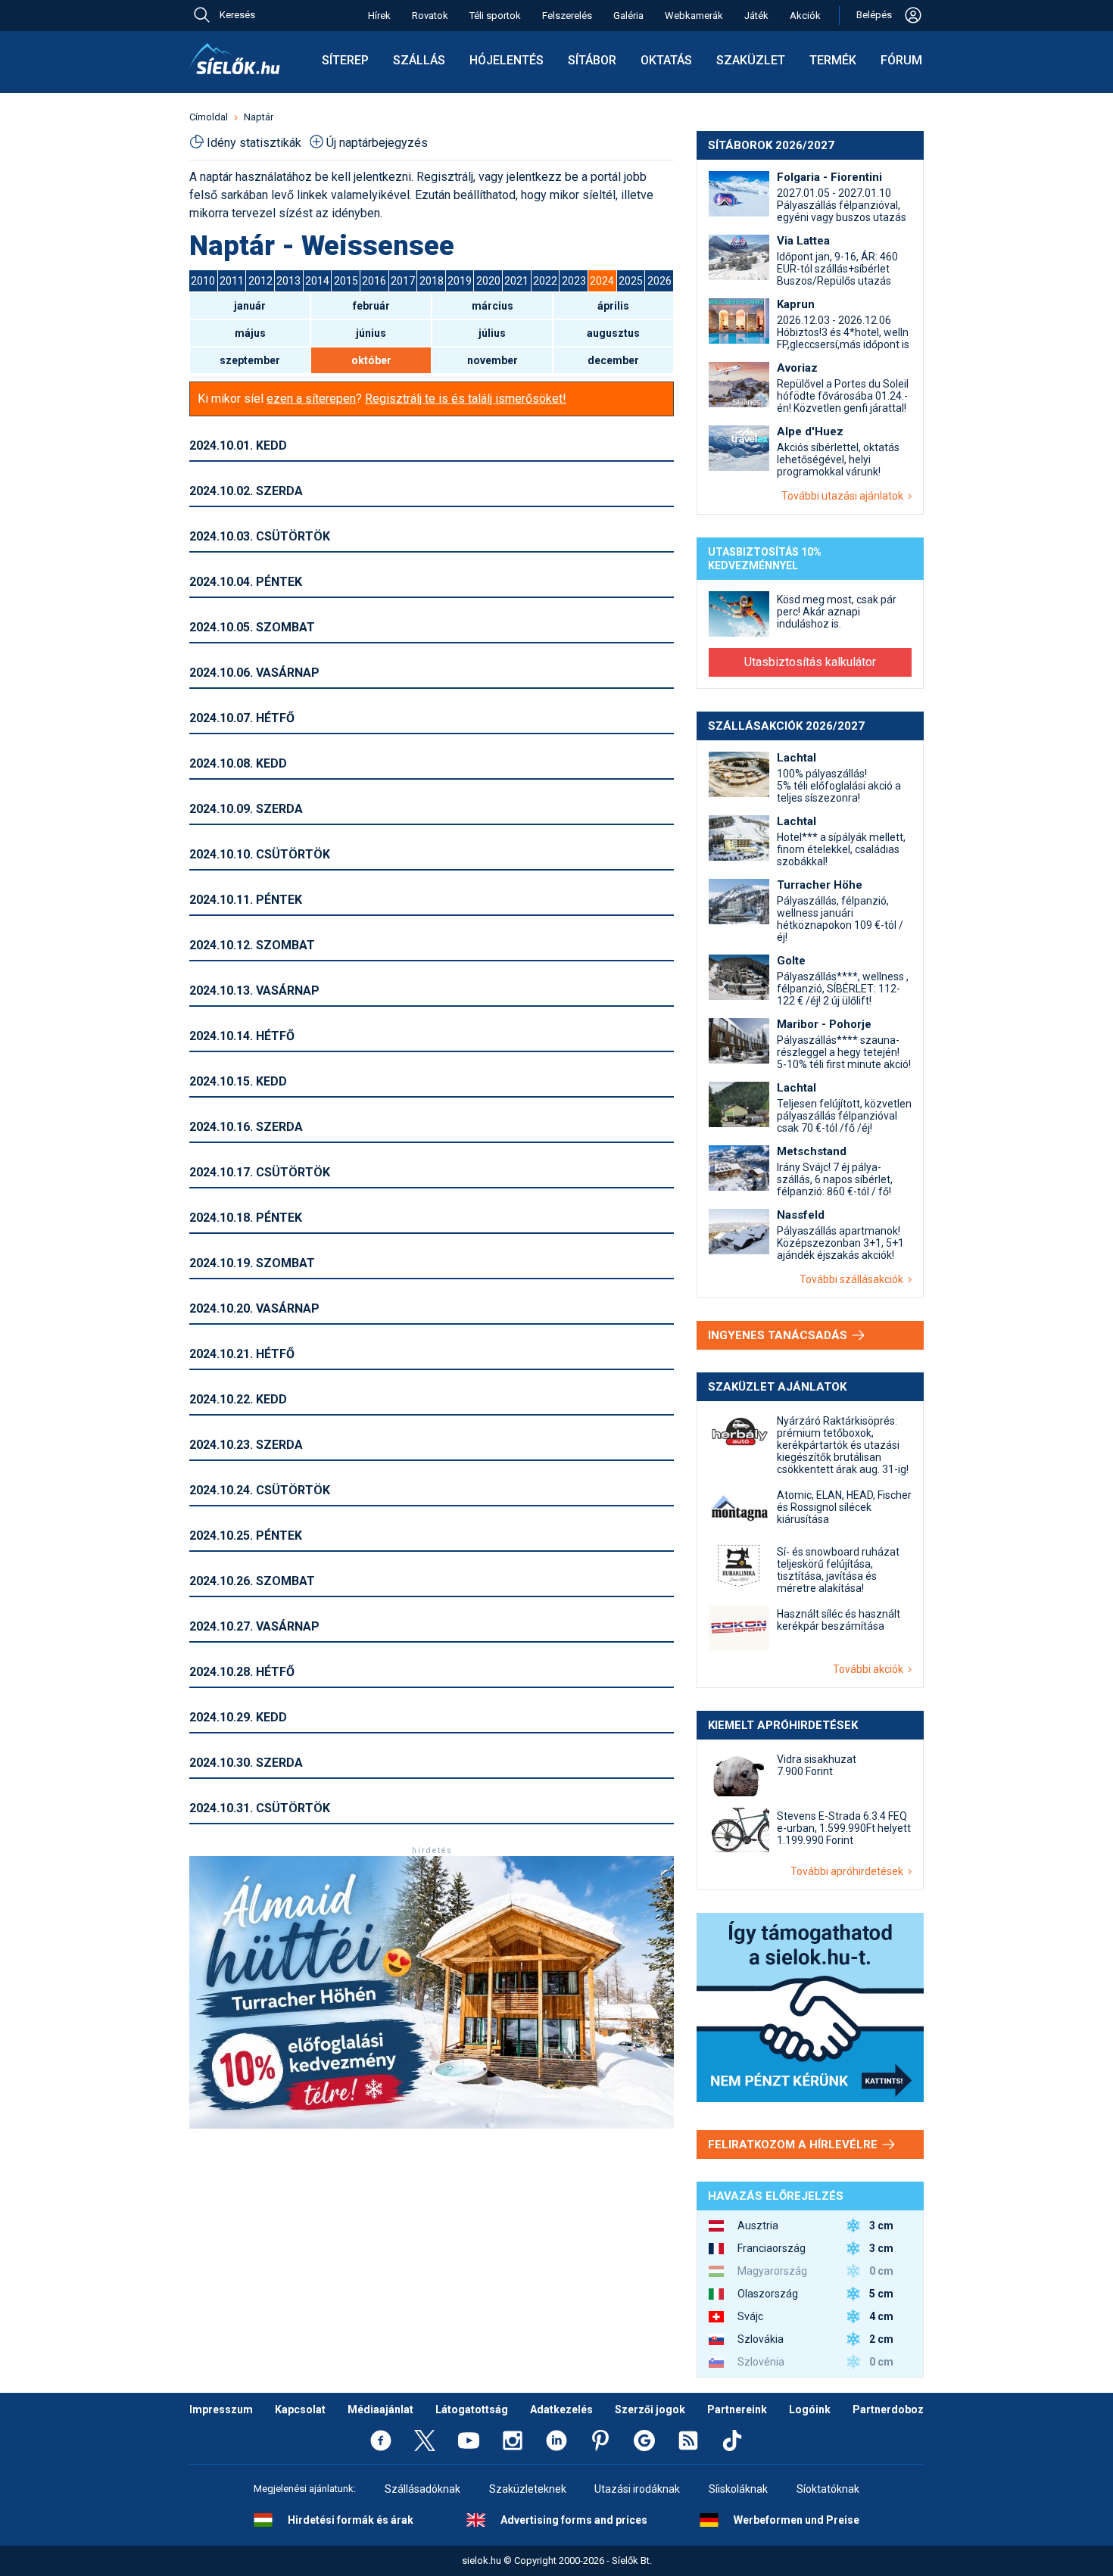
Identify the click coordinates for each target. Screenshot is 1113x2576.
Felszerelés (567, 16)
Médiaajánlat (380, 2409)
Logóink (810, 2409)
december (613, 360)
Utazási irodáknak (637, 2489)
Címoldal (209, 117)
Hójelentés (507, 60)
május (250, 333)
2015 (346, 281)
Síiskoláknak (738, 2489)
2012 (260, 281)
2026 (659, 281)
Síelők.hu (235, 59)
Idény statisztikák (254, 143)
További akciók (870, 1669)
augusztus (613, 333)
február (371, 306)
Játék (756, 16)
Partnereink (737, 2409)
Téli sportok (495, 16)
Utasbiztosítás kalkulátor (810, 662)
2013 (288, 281)
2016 (374, 281)
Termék (833, 60)
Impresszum (221, 2409)
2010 (203, 281)
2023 (574, 281)
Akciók (805, 16)
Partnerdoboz (888, 2409)
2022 (545, 281)
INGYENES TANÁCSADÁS (779, 1335)
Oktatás (666, 60)
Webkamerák (694, 16)
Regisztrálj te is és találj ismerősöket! (466, 399)
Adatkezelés (561, 2409)
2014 (317, 281)
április (613, 306)
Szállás (419, 60)
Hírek (379, 16)
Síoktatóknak (828, 2489)
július (492, 333)
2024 (602, 281)
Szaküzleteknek (528, 2489)
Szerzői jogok (650, 2409)
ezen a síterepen (311, 399)
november (493, 360)
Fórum (901, 60)
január (250, 306)
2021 (516, 281)
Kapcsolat (300, 2409)
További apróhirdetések (849, 1871)
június (371, 333)
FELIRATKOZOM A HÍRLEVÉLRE (794, 2145)
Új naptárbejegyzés (377, 143)
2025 (631, 281)
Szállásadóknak (422, 2489)
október (371, 360)
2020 (488, 281)
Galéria (628, 16)
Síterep (345, 60)
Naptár (259, 117)
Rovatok (430, 16)
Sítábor (592, 60)
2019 (460, 281)
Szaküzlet (751, 60)
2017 (403, 281)
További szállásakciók (854, 1279)
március (493, 306)
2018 (432, 281)
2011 (232, 281)
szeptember (250, 360)
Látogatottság (472, 2409)
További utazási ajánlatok (845, 496)
